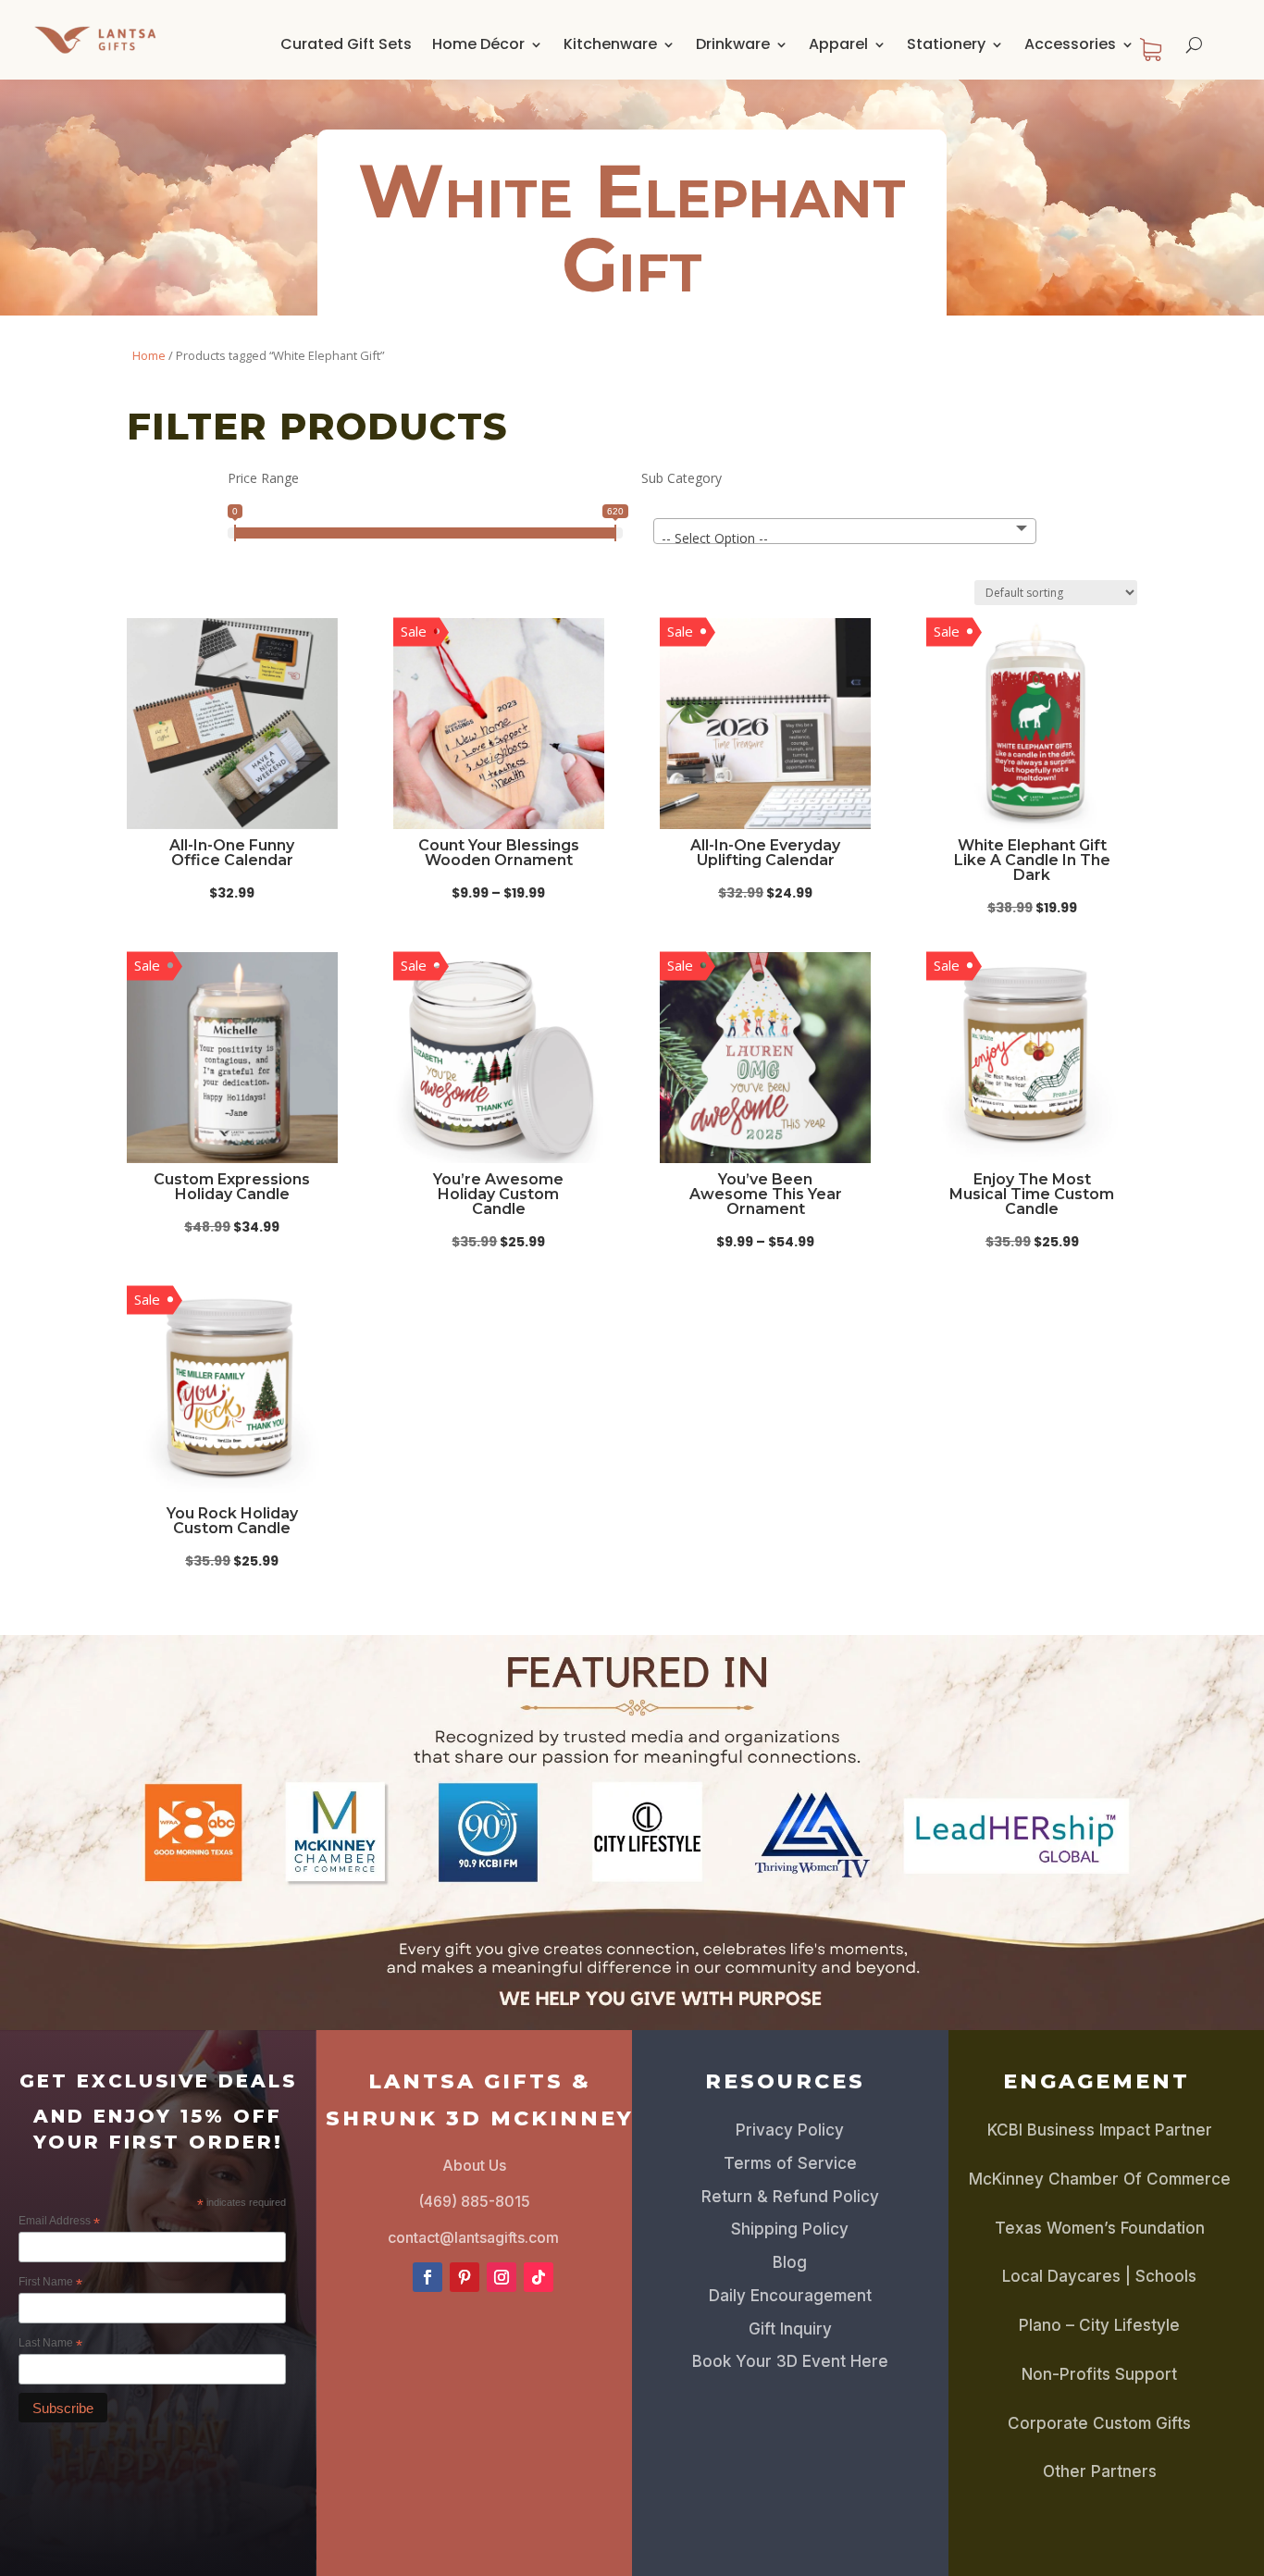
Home (149, 355)
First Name (50, 2283)
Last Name (50, 2344)
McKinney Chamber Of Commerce (1100, 2179)
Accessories (1070, 44)
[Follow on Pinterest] (465, 2277)
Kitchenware (610, 44)
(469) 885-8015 (474, 2201)
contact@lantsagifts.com (473, 2237)
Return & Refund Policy (790, 2197)
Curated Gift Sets (346, 44)
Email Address (59, 2222)
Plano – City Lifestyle (1099, 2325)
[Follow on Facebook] (428, 2277)
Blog (790, 2262)
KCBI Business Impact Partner (1100, 2130)
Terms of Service (790, 2163)
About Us (474, 2165)
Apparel (838, 44)
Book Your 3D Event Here (790, 2361)
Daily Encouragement (790, 2296)
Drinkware (733, 44)
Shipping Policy (790, 2229)
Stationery (946, 44)
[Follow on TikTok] (539, 2277)
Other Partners (1100, 2471)
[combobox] (845, 531)
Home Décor (478, 44)
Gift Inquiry (790, 2329)
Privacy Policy (790, 2130)
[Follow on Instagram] (502, 2277)
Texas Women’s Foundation (1100, 2228)
